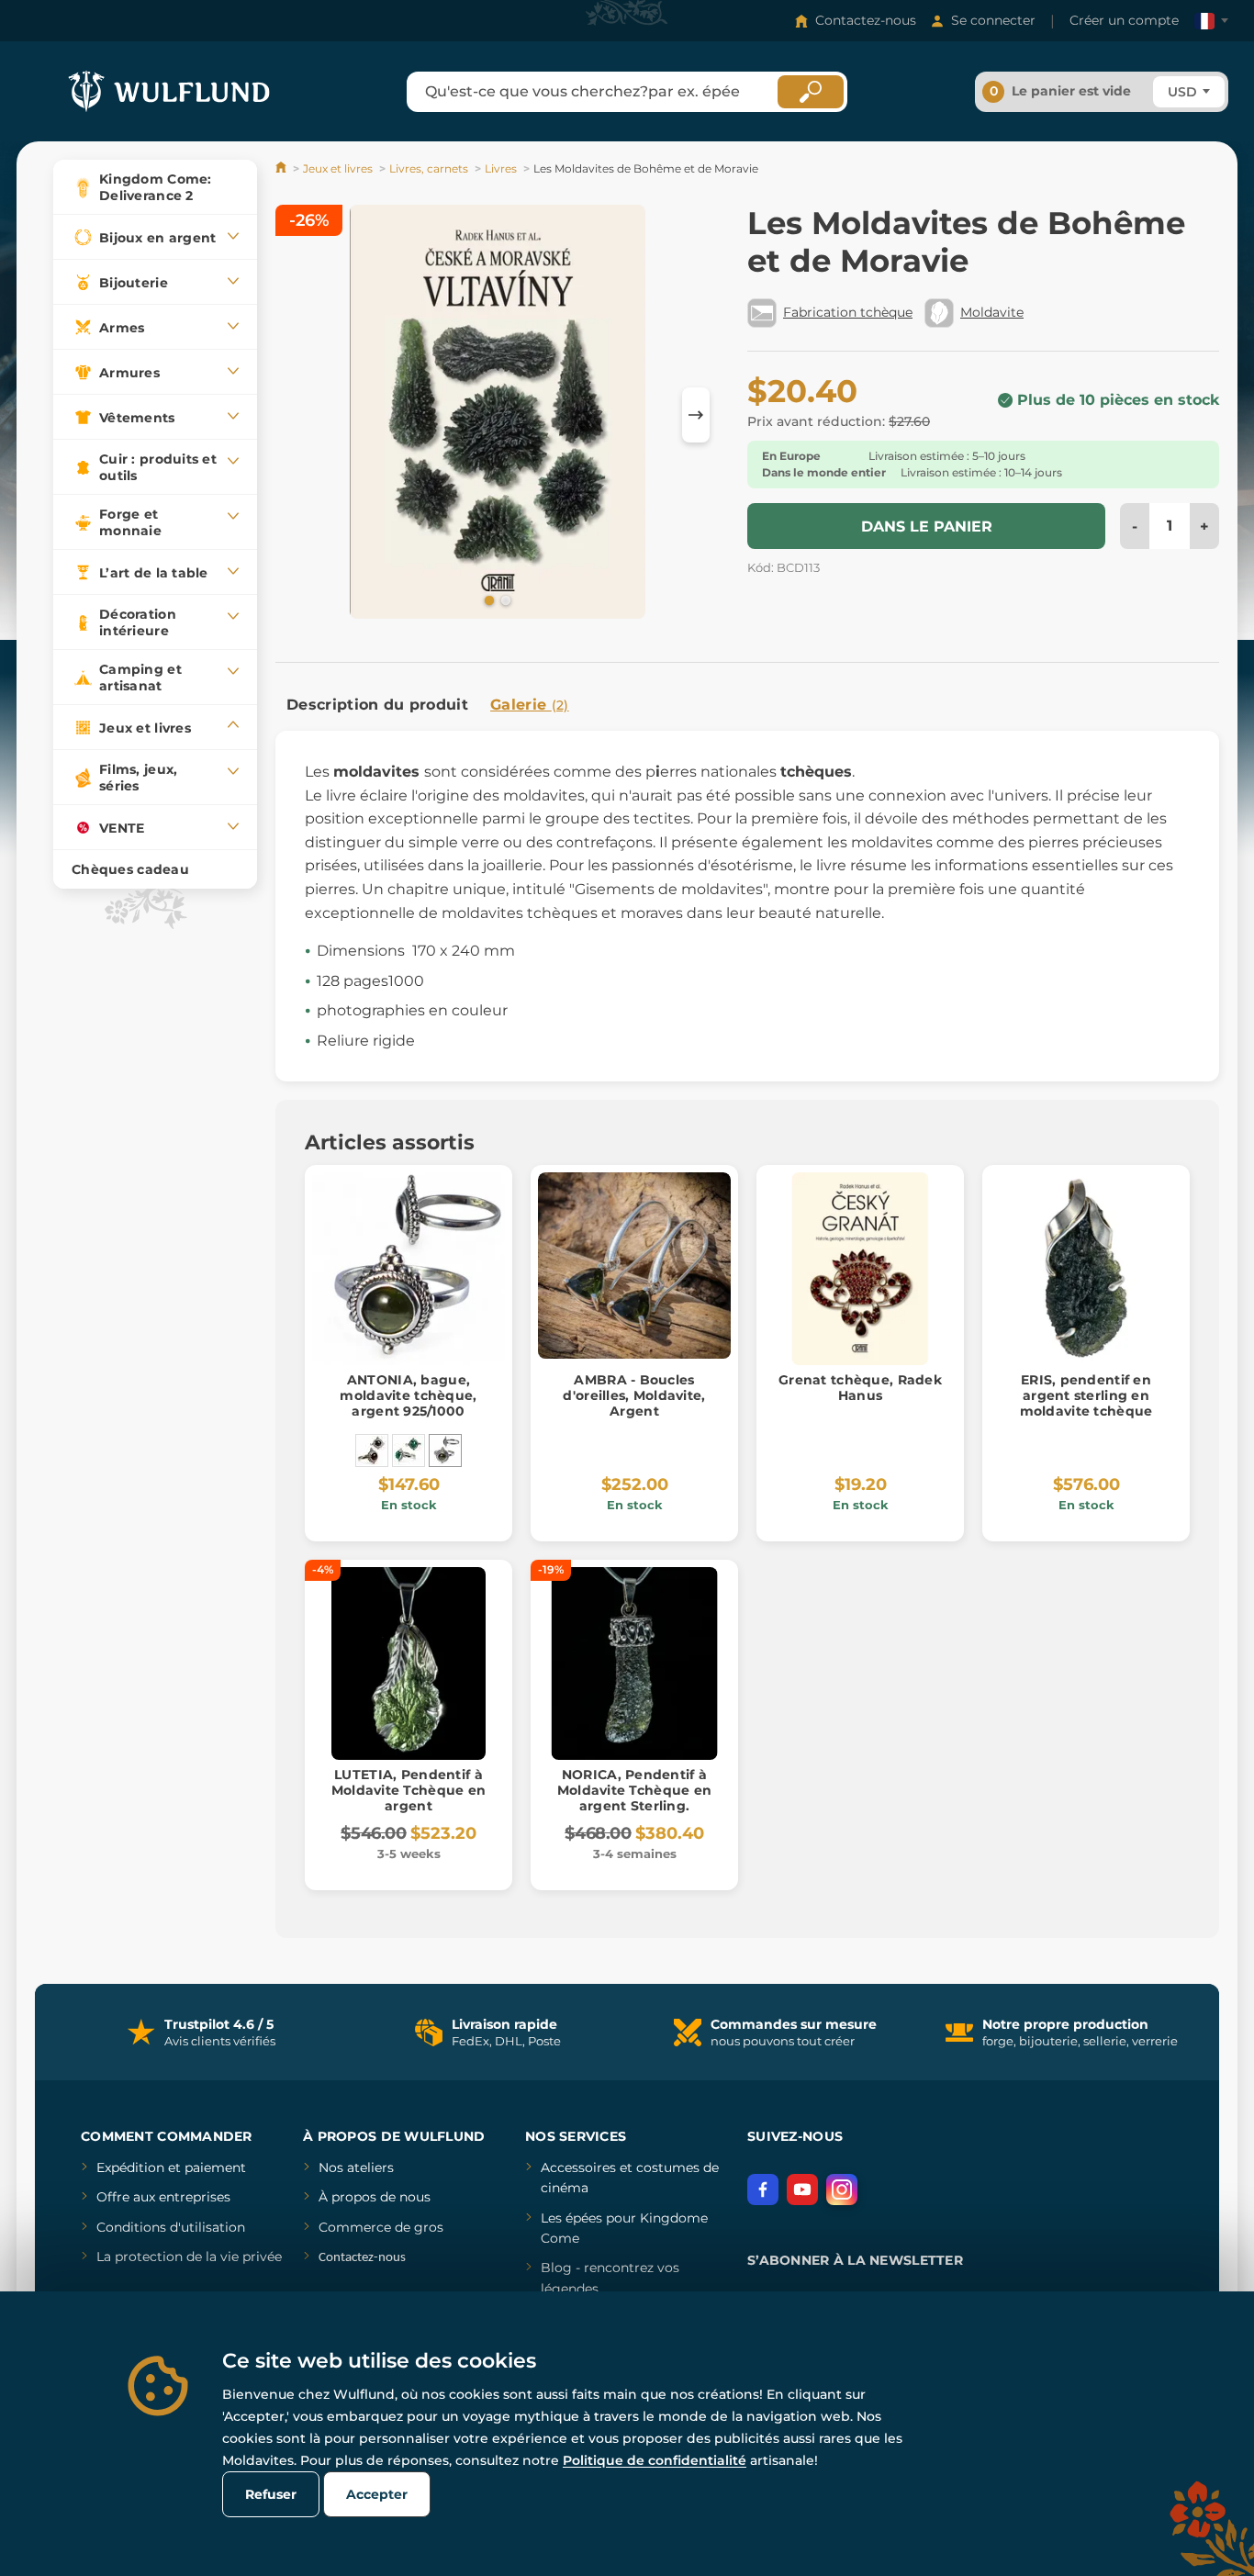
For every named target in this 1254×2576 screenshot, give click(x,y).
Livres (501, 168)
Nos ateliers (356, 2167)
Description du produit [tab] (377, 705)
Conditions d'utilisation (171, 2227)
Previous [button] (298, 415)
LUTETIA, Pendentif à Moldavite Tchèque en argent (409, 1790)
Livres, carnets (429, 168)
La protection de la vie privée (189, 2257)
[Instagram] (842, 2190)
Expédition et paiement (171, 2167)
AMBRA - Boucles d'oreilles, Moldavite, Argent (634, 1395)
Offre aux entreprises (163, 2197)
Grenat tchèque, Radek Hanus (860, 1388)
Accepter (377, 2494)
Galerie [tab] (530, 705)
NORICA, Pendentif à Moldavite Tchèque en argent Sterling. (635, 1790)
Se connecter (993, 20)
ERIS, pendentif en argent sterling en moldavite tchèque (1086, 1395)
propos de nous (379, 2197)
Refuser (271, 2494)
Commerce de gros (381, 2227)
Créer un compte (1124, 20)
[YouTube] (802, 2190)
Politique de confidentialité (655, 2460)
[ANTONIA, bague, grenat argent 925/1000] (372, 1450)
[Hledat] (811, 92)
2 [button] (504, 599)
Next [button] (696, 415)
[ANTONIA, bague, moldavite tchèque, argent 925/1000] (445, 1450)
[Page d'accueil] (282, 168)
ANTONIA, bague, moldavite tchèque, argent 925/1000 (408, 1395)
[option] (498, 415)
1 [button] (487, 599)
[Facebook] (763, 2190)
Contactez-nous (866, 20)
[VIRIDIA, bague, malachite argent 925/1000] (409, 1450)
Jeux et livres (338, 168)
